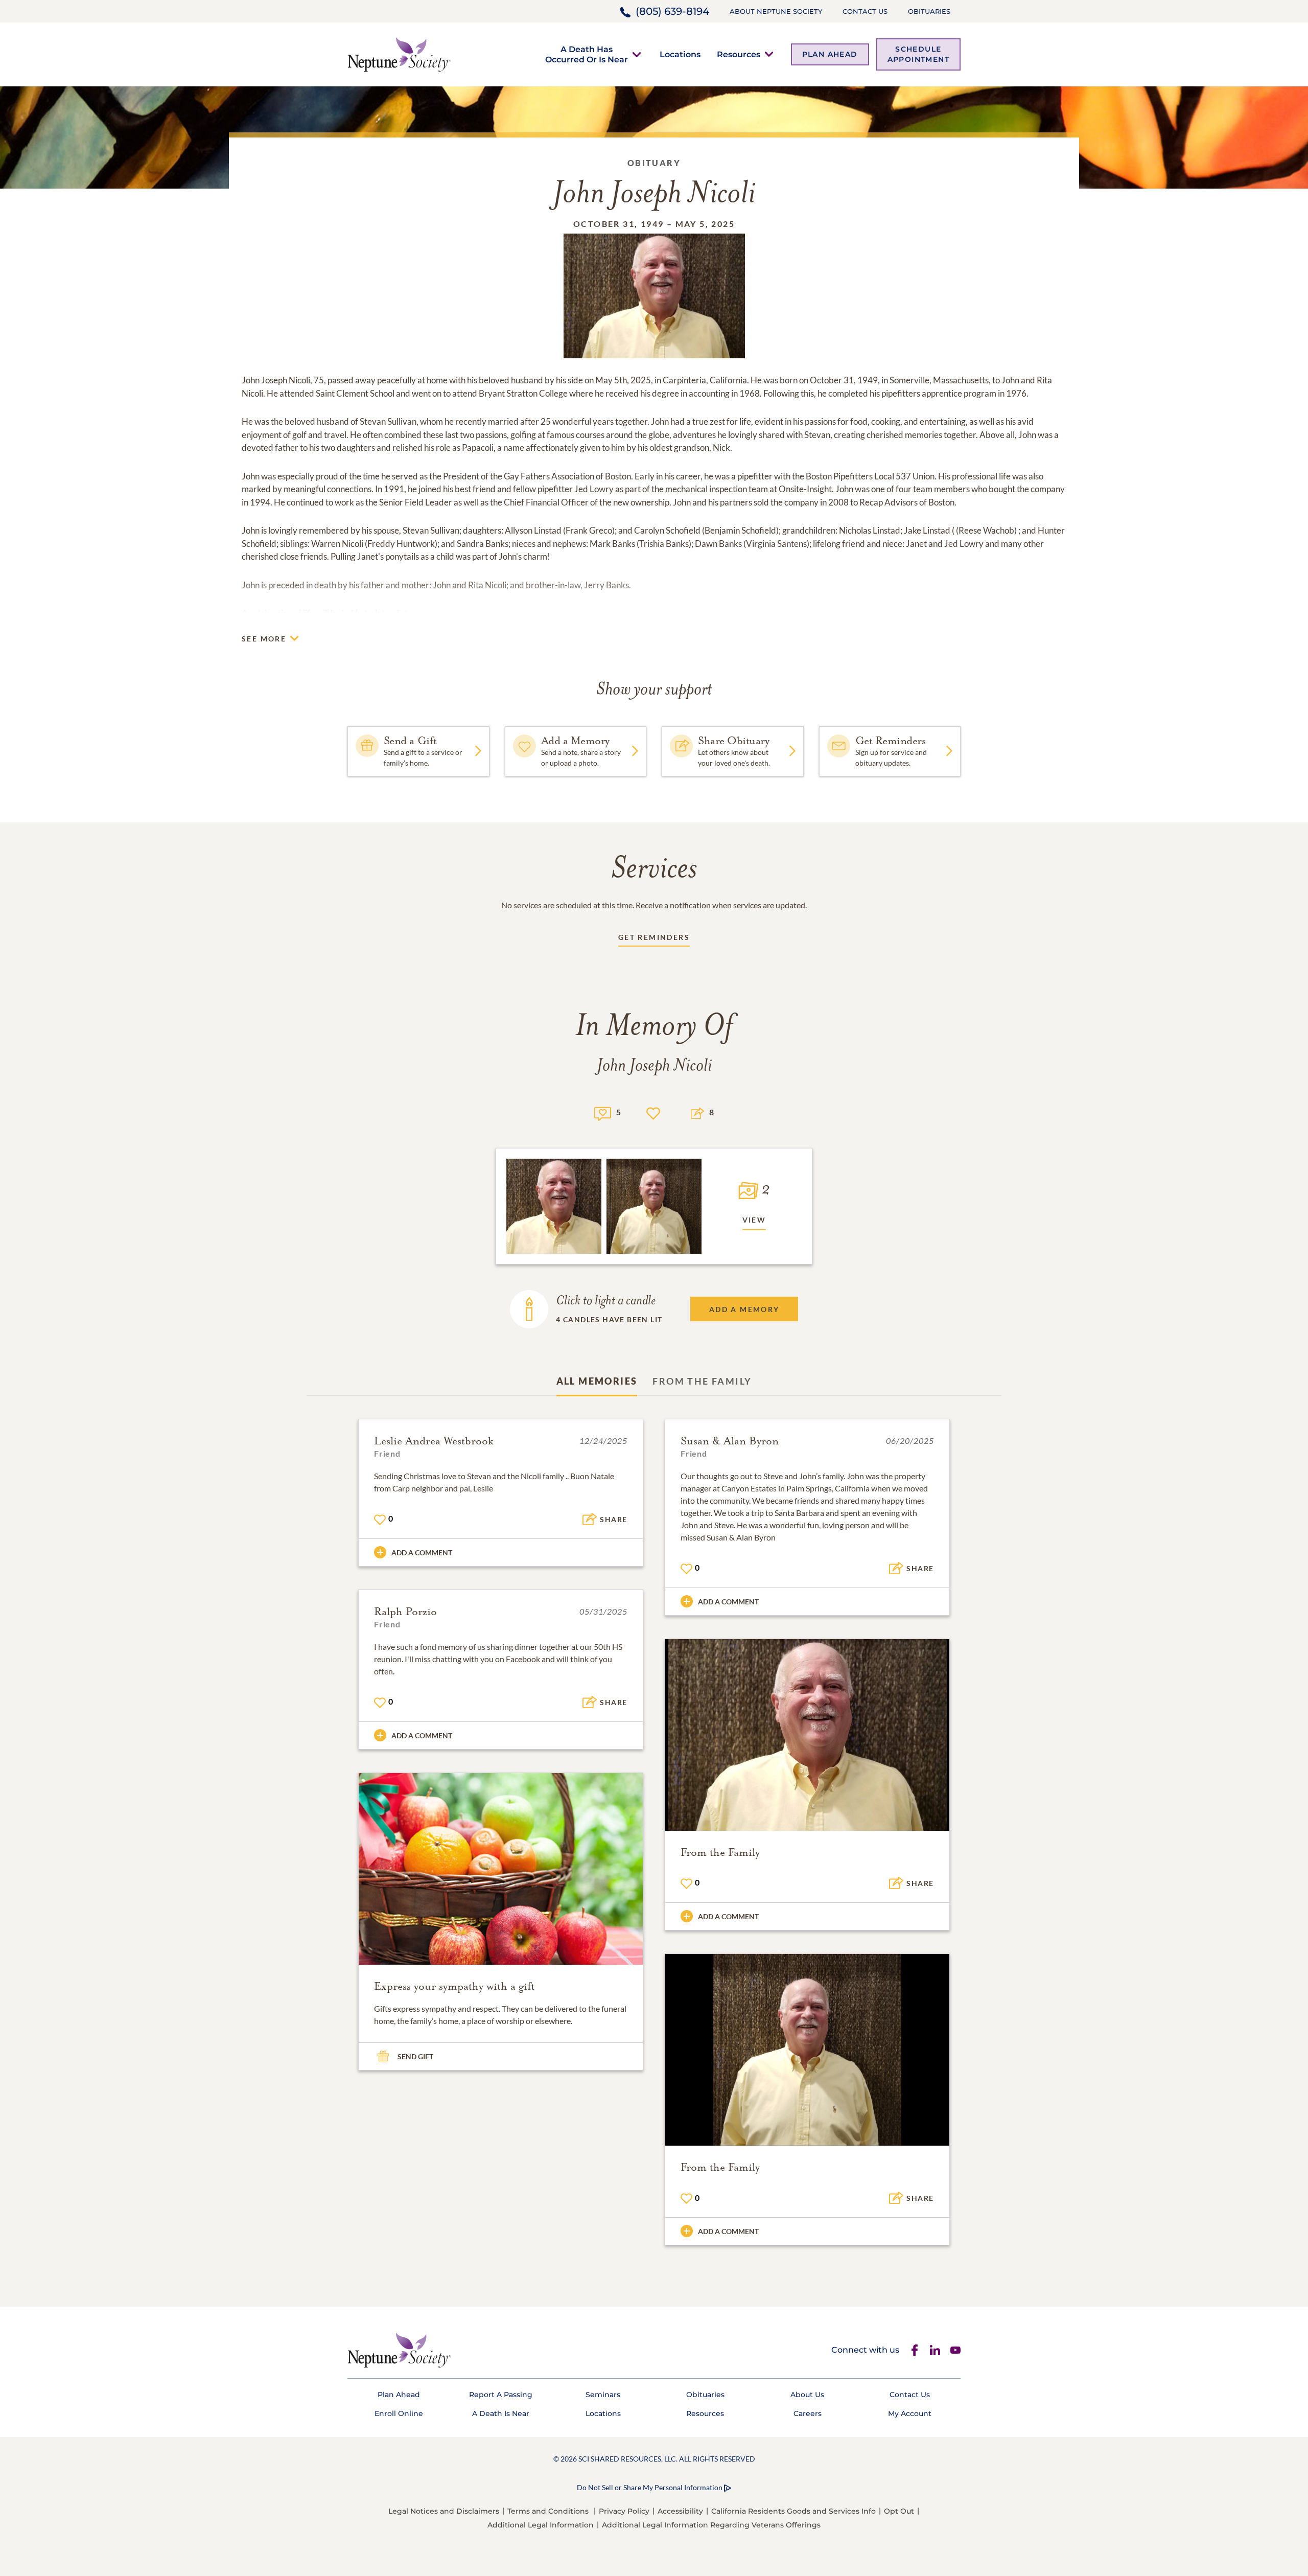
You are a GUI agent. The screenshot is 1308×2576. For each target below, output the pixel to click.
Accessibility (680, 2511)
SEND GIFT (415, 2056)
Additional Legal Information (541, 2525)
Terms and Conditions (548, 2511)
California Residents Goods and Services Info (793, 2511)
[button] (587, 54)
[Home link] (399, 53)
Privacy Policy (624, 2511)
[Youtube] (955, 2350)
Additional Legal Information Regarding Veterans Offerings (711, 2525)
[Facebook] (915, 2350)
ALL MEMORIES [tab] (597, 1381)
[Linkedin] (935, 2350)
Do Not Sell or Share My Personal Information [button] (650, 2487)
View (754, 1220)
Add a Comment (422, 1552)
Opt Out (899, 2511)
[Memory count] (603, 1112)
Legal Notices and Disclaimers (444, 2511)
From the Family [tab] (702, 1381)
